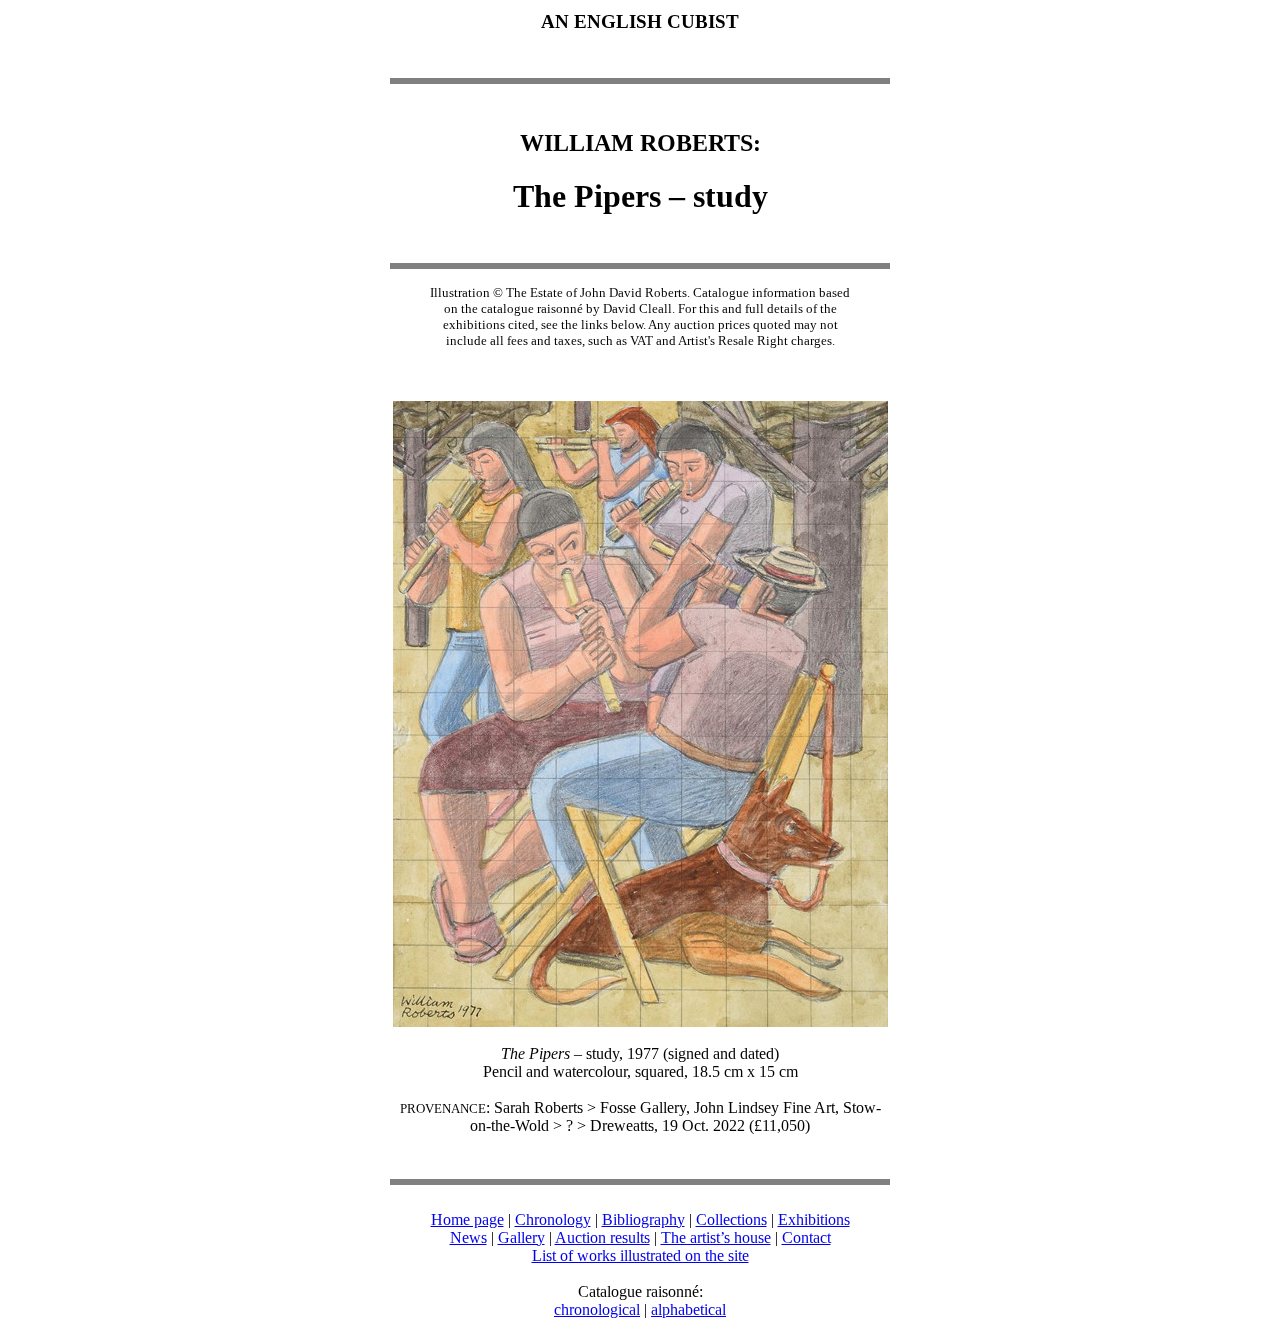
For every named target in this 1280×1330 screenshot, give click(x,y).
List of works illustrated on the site (640, 1255)
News (468, 1237)
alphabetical (688, 1309)
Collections (731, 1219)
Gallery (521, 1237)
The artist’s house (716, 1237)
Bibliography (643, 1219)
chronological (597, 1309)
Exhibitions (814, 1219)
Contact (806, 1237)
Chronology (553, 1219)
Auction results (602, 1237)
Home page (467, 1219)
